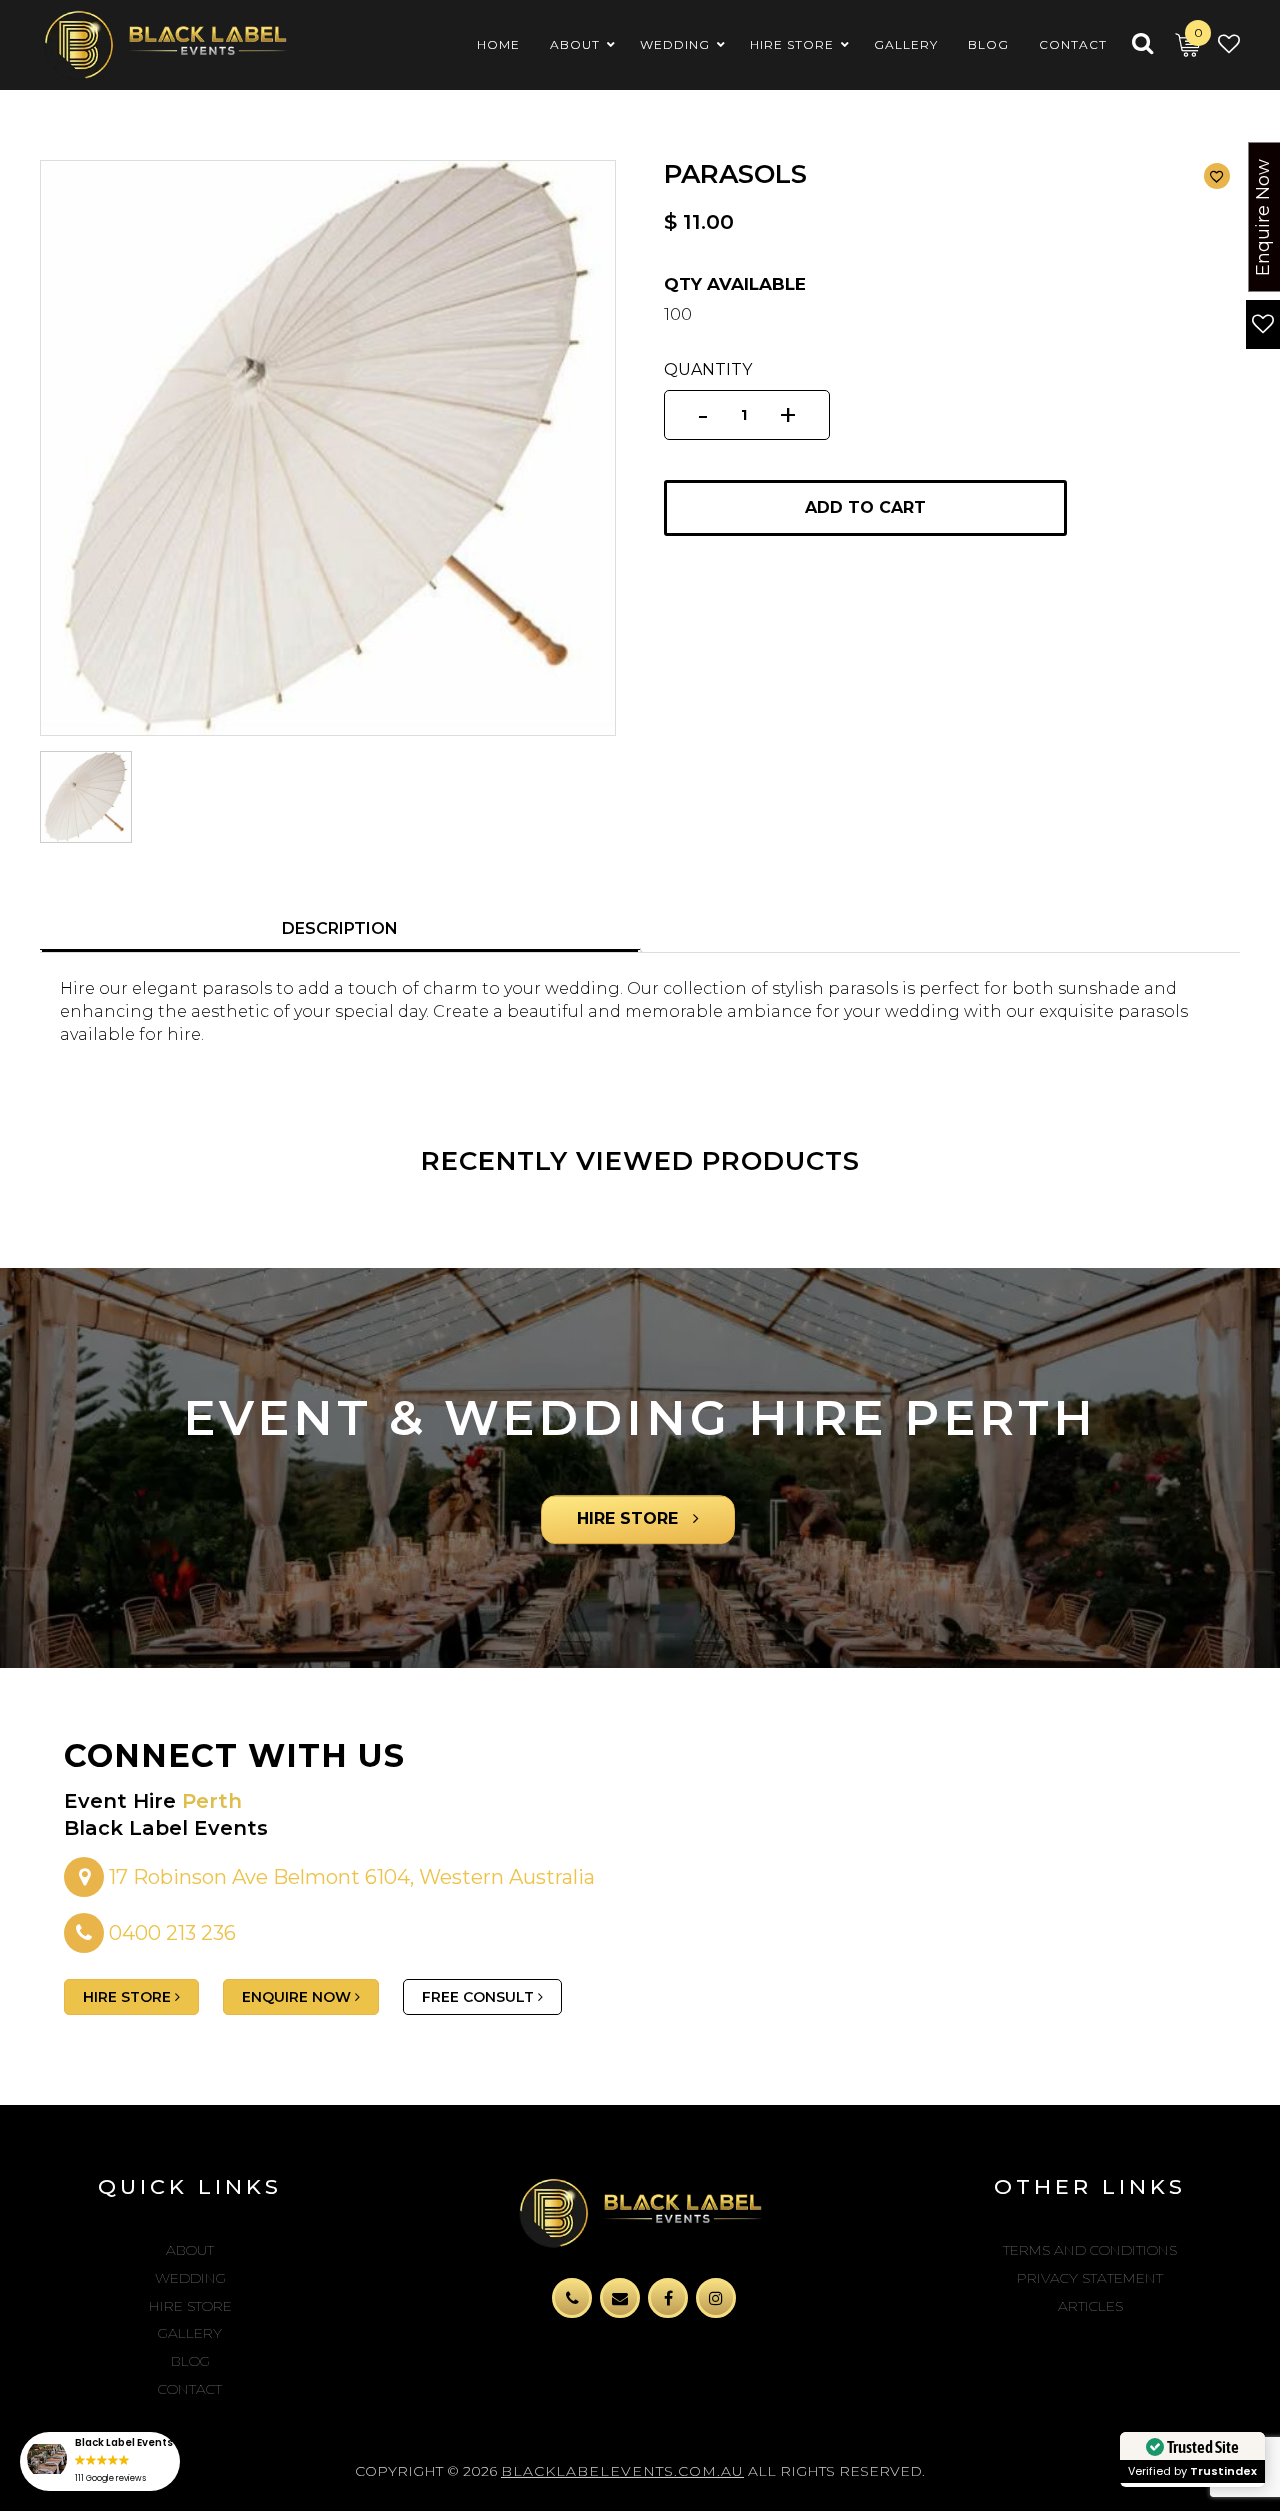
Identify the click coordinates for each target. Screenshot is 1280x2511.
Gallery (190, 2333)
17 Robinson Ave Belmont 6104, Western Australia (349, 1877)
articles (1090, 2306)
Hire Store (190, 2306)
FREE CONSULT (480, 1997)
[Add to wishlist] (1217, 176)
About (190, 2250)
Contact (190, 2389)
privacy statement (1090, 2278)
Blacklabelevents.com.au (622, 2471)
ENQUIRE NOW (298, 1997)
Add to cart (865, 507)
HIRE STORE (630, 1518)
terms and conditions (1090, 2250)
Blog (190, 2361)
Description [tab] (340, 928)
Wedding (190, 2278)
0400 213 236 (172, 1933)
